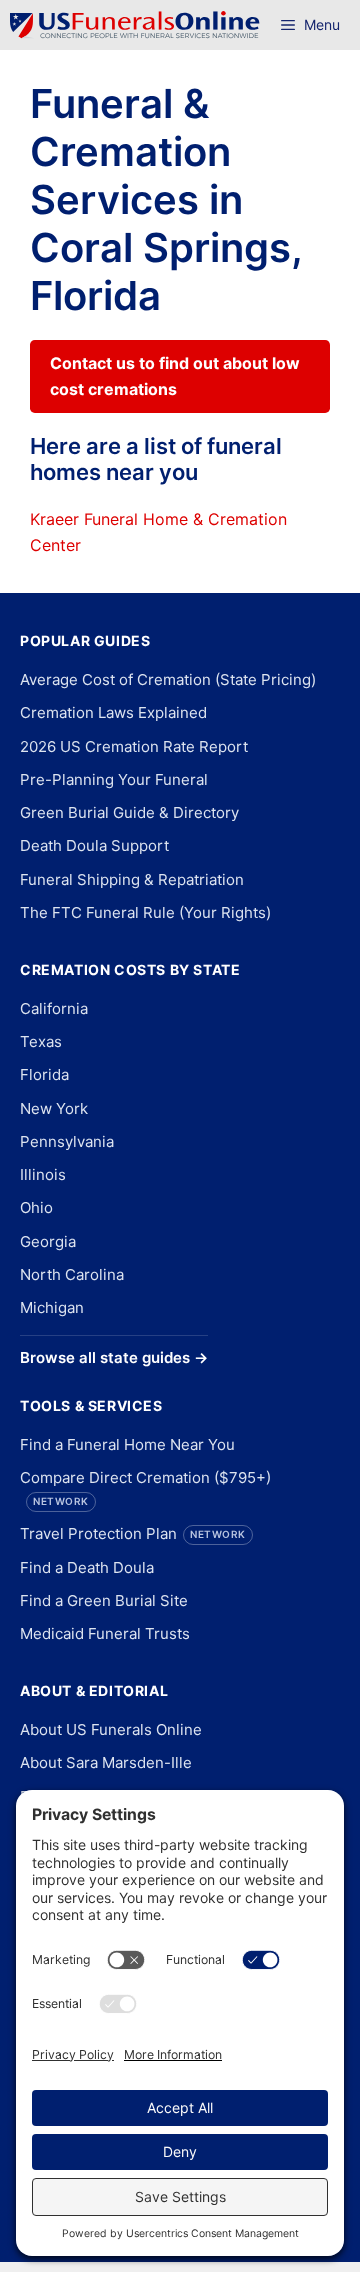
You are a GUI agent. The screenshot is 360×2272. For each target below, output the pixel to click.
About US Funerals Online (111, 1729)
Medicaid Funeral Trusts (105, 1633)
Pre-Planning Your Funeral (114, 779)
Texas (41, 1041)
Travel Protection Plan (133, 1533)
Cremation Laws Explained (113, 712)
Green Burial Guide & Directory (129, 812)
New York (54, 1108)
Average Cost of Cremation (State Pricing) (168, 679)
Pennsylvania (67, 1141)
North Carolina (72, 1274)
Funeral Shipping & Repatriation (132, 879)
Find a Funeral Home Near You (127, 1444)
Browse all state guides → (114, 1357)
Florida (44, 1074)
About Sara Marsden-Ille (106, 1762)
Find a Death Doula (87, 1567)
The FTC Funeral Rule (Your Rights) (145, 912)
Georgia (48, 1241)
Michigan (52, 1307)
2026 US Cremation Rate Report (134, 746)
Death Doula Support (94, 845)
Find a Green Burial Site (104, 1600)
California (54, 1008)
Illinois (43, 1174)
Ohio (36, 1207)
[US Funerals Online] (135, 25)
